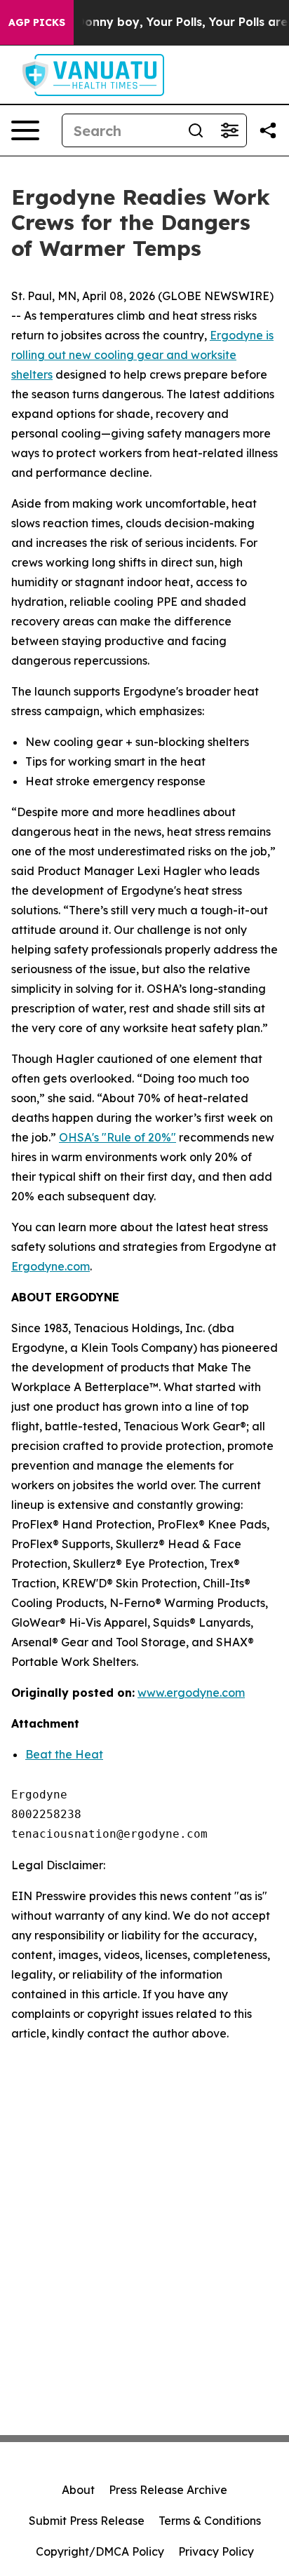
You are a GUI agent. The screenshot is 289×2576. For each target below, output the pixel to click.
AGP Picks (37, 22)
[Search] (196, 130)
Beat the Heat (64, 1754)
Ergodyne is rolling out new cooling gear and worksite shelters (142, 355)
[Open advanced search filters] (229, 130)
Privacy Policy (216, 2551)
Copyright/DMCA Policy (100, 2551)
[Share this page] (268, 130)
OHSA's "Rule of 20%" (117, 1137)
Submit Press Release (87, 2521)
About (78, 2490)
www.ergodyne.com (191, 1693)
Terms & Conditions (210, 2521)
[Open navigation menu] (25, 130)
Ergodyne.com (51, 1266)
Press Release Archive (168, 2490)
